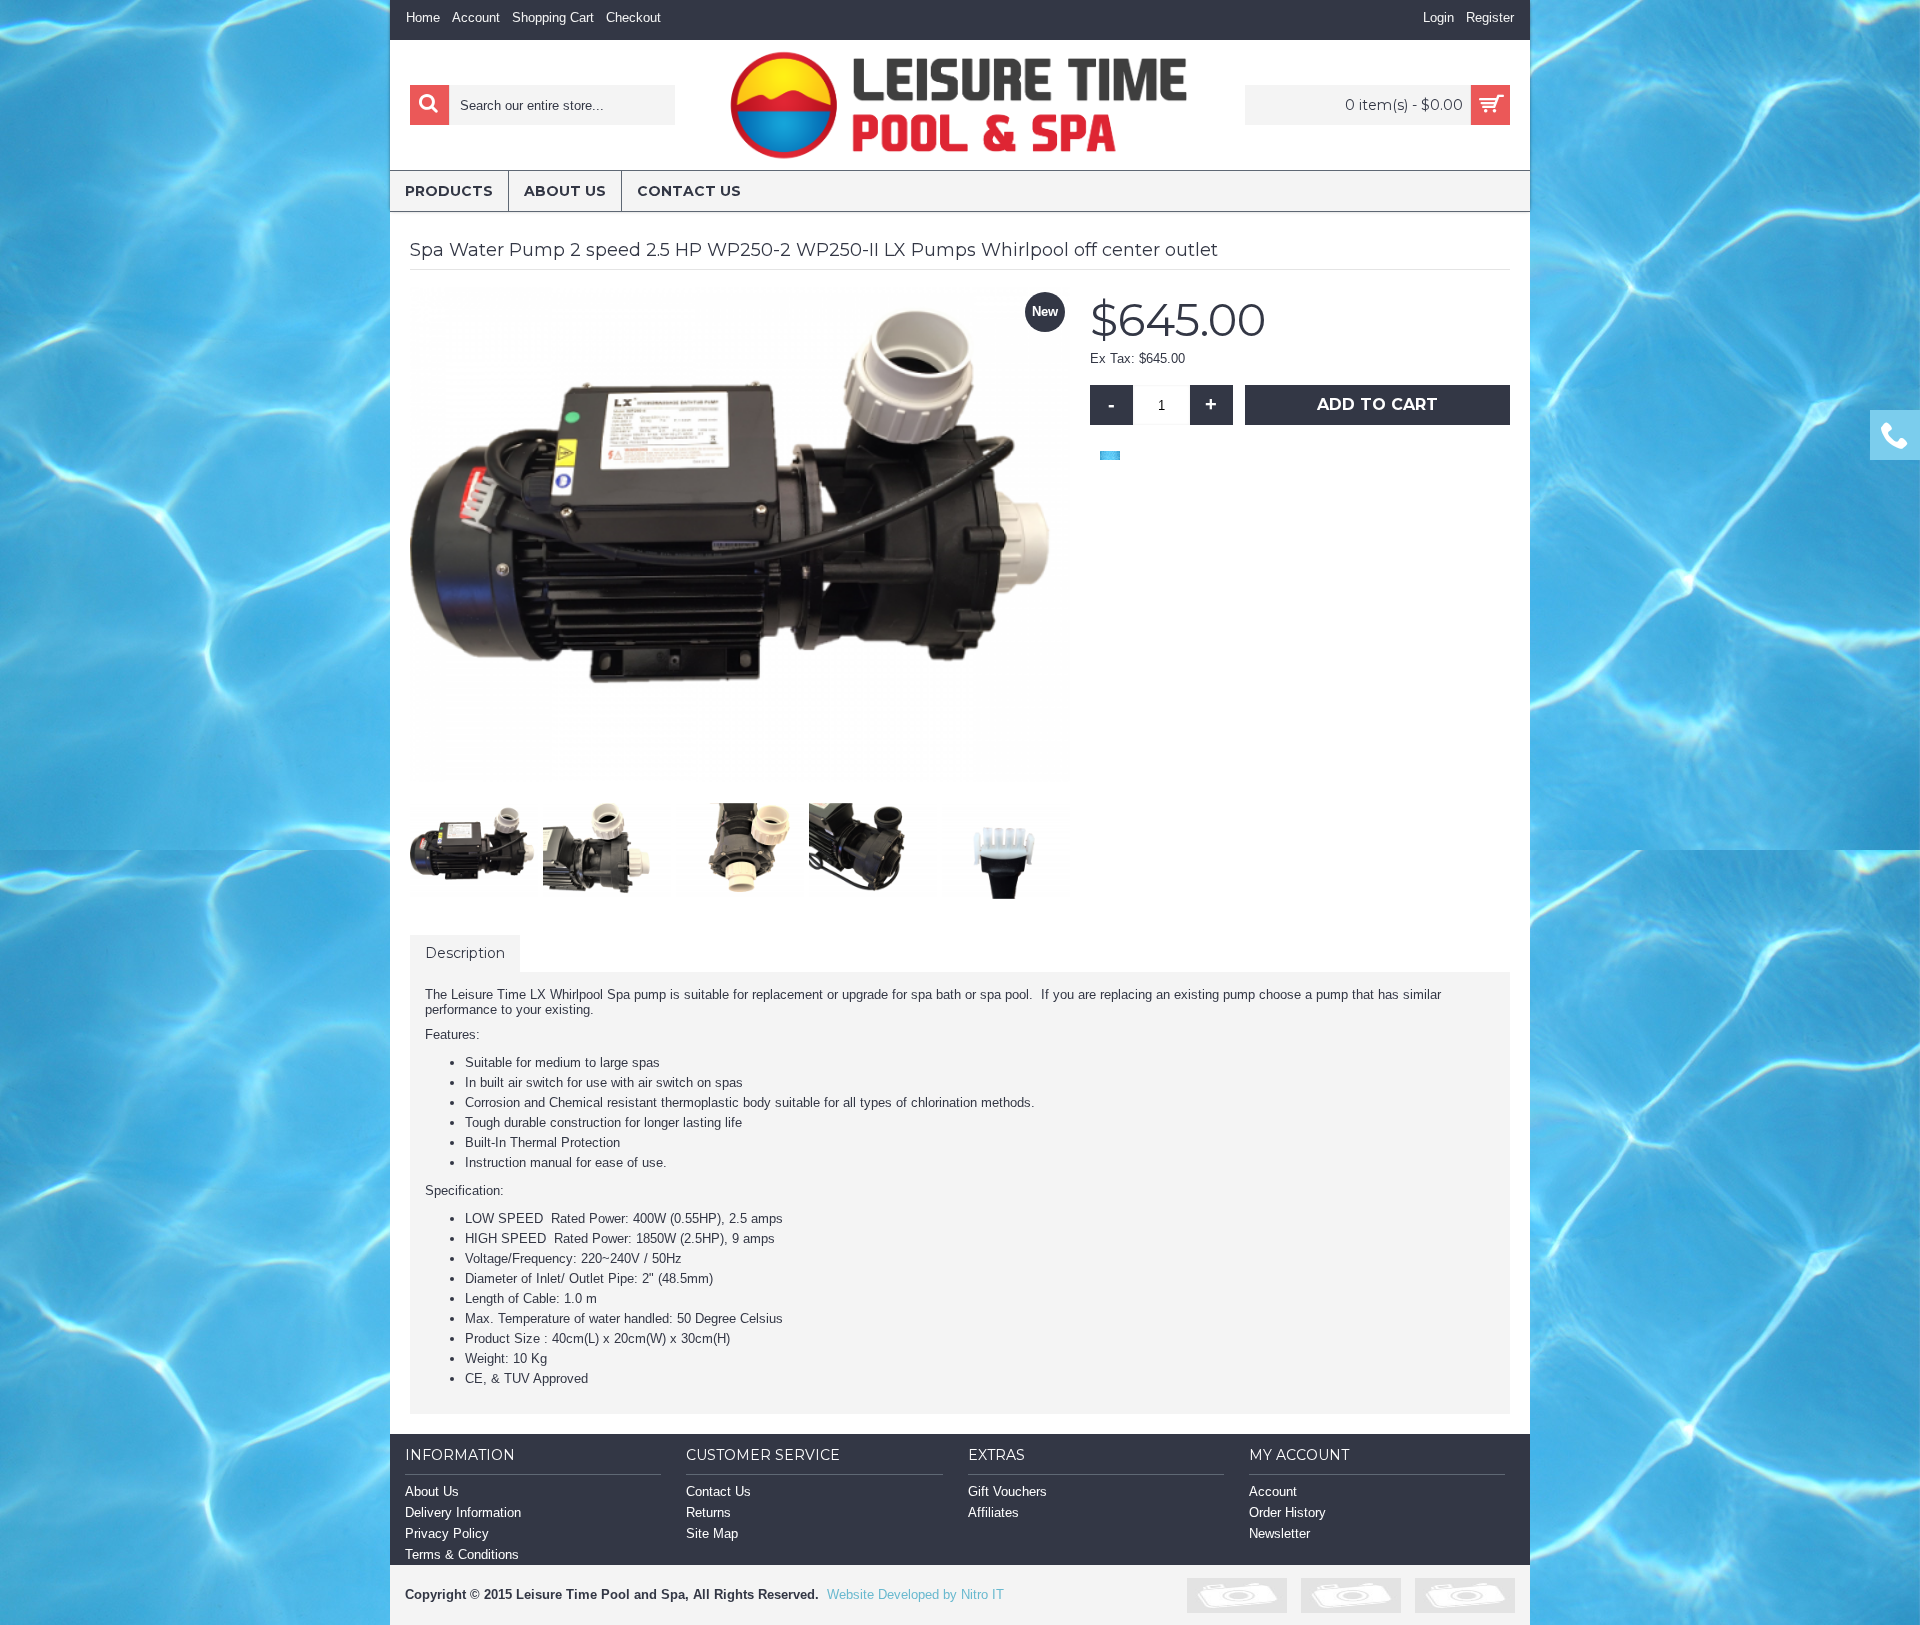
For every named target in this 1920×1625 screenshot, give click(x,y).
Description (465, 953)
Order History (1287, 1512)
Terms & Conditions (462, 1554)
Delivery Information (463, 1512)
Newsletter (1279, 1533)
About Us (432, 1491)
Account (1273, 1491)
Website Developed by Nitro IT (915, 1594)
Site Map (712, 1533)
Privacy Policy (447, 1533)
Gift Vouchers (1007, 1491)
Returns (708, 1512)
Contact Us (718, 1491)
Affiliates (993, 1512)
